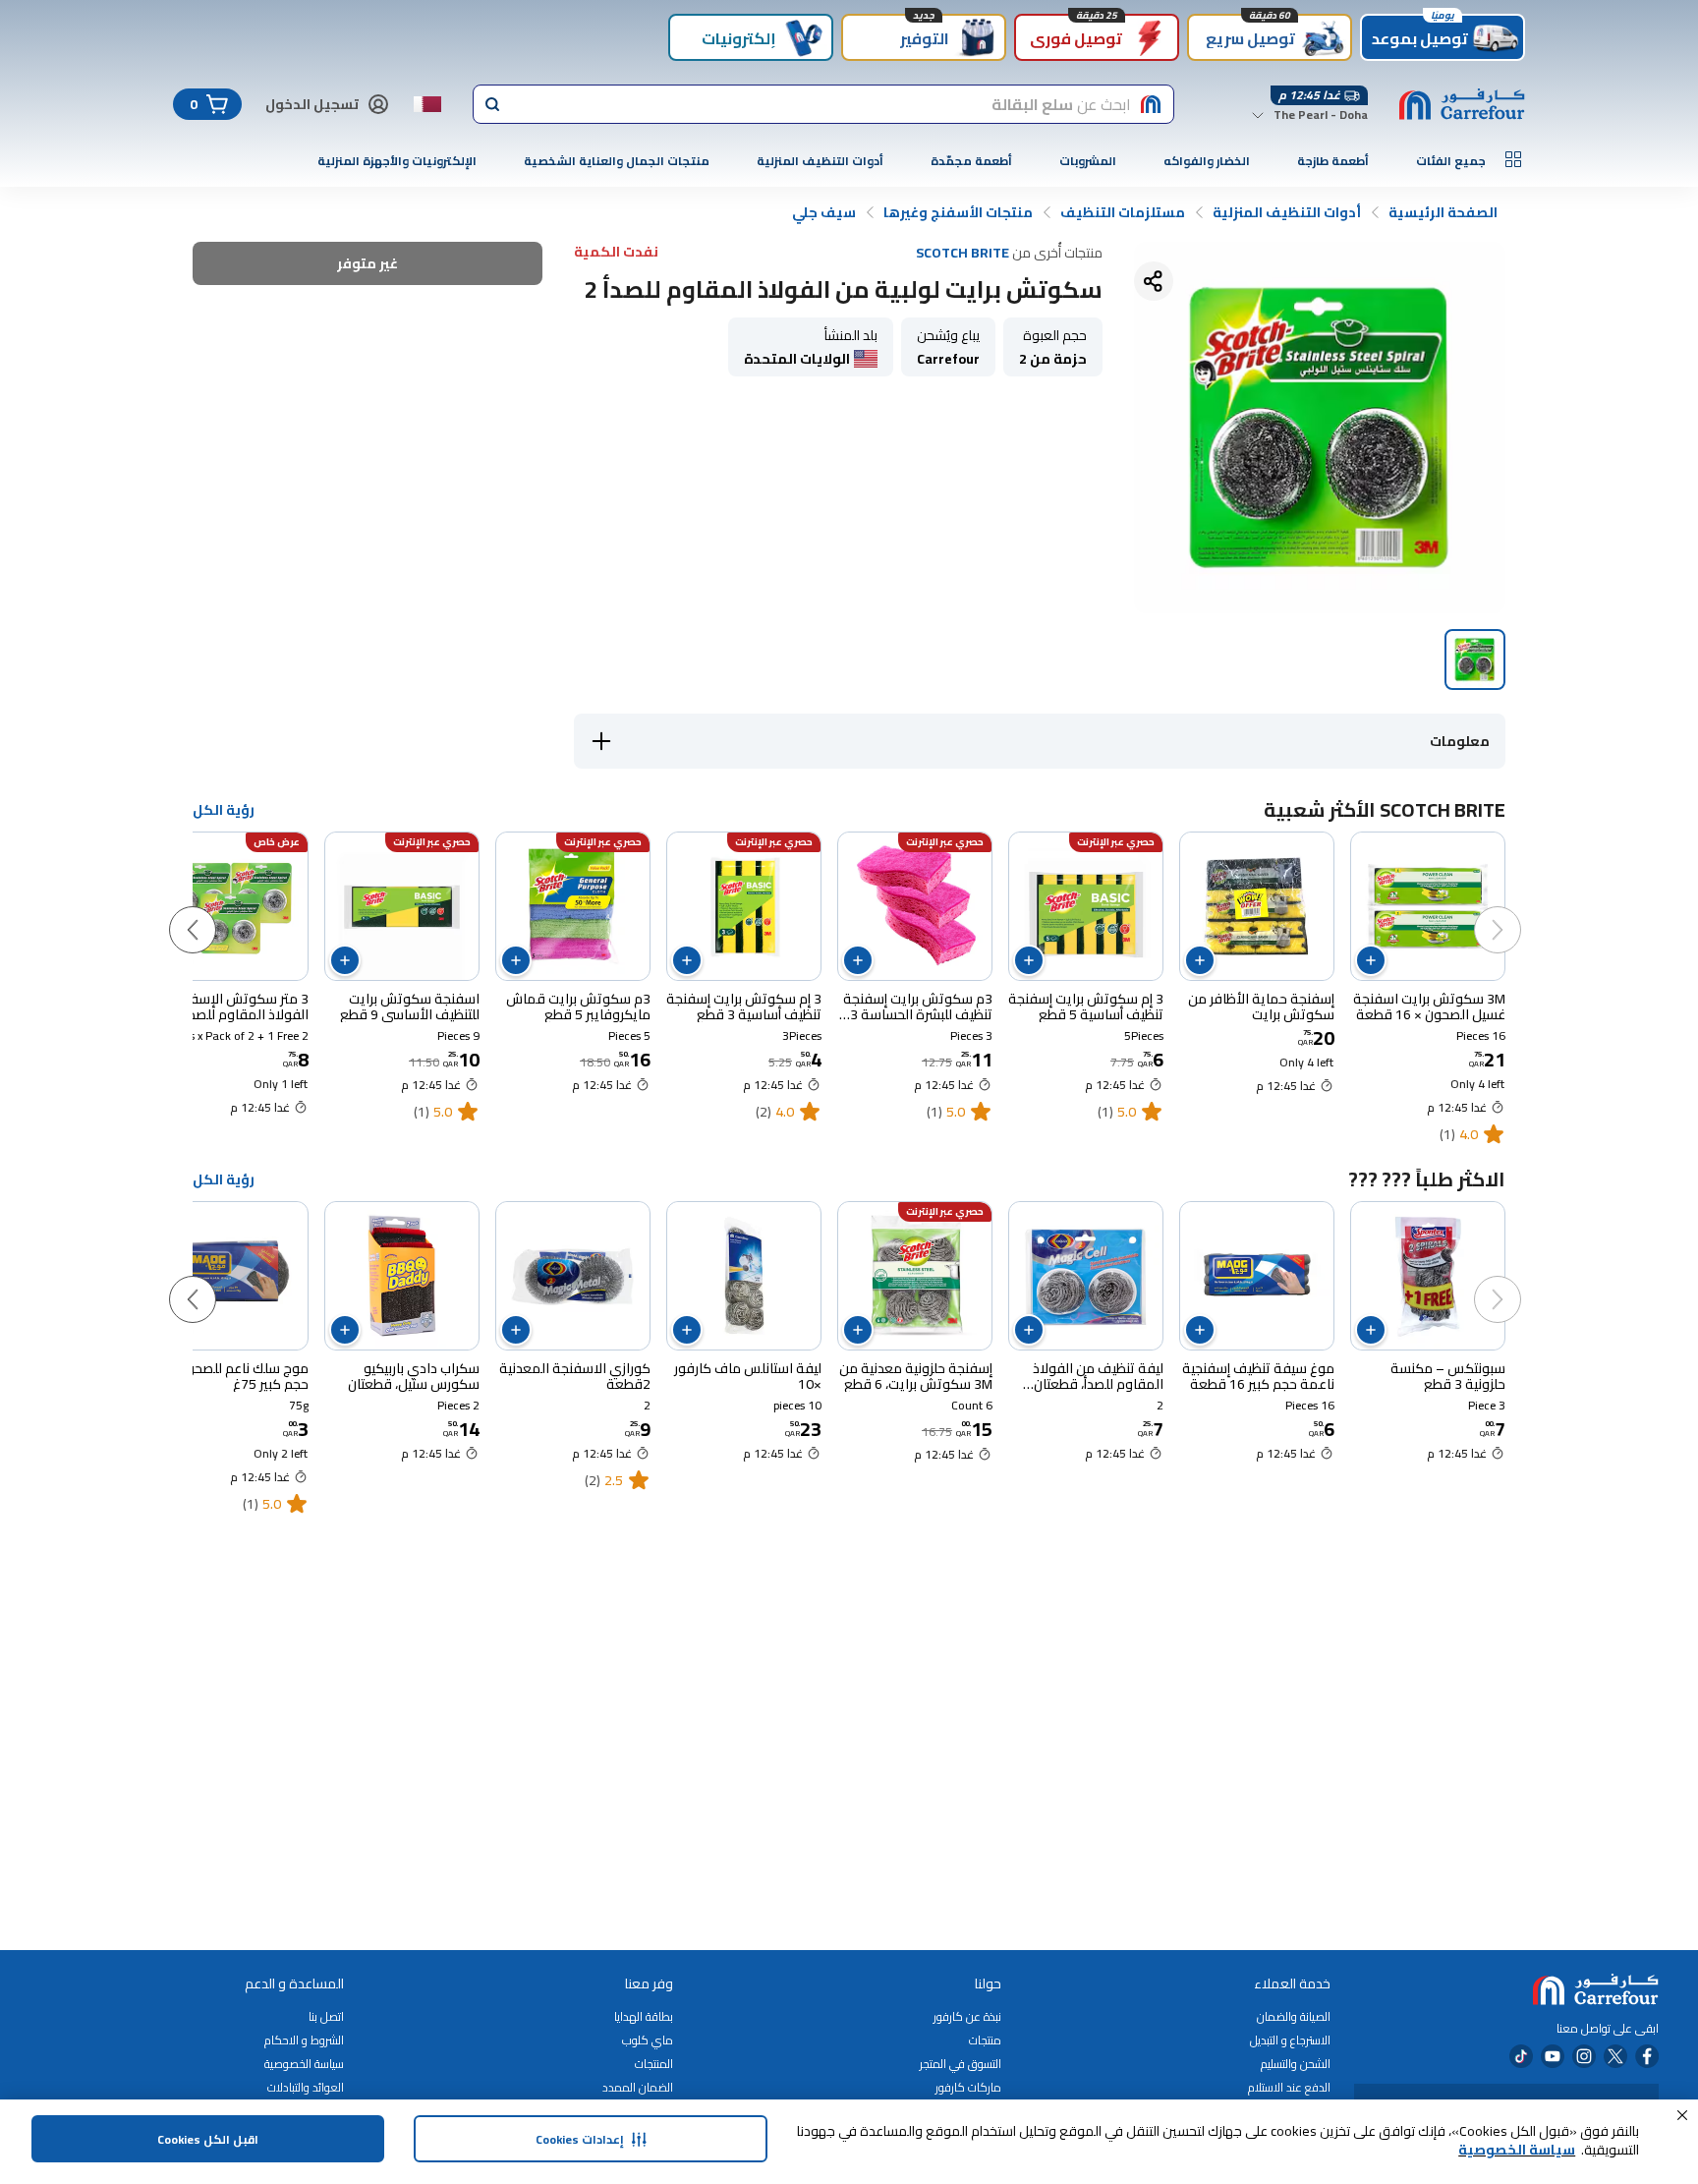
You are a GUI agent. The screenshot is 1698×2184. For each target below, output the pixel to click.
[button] (1682, 2115)
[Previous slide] (1517, 910)
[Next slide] (212, 910)
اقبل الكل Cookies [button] (208, 2139)
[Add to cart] (1371, 960)
